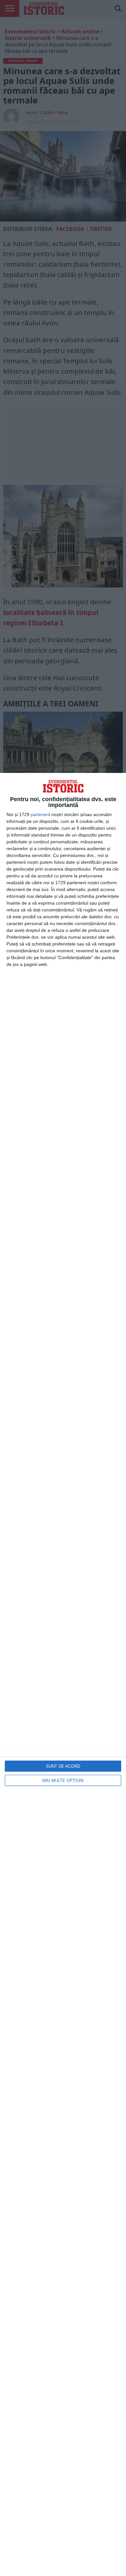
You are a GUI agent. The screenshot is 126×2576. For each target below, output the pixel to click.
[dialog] (63, 1674)
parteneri (40, 814)
